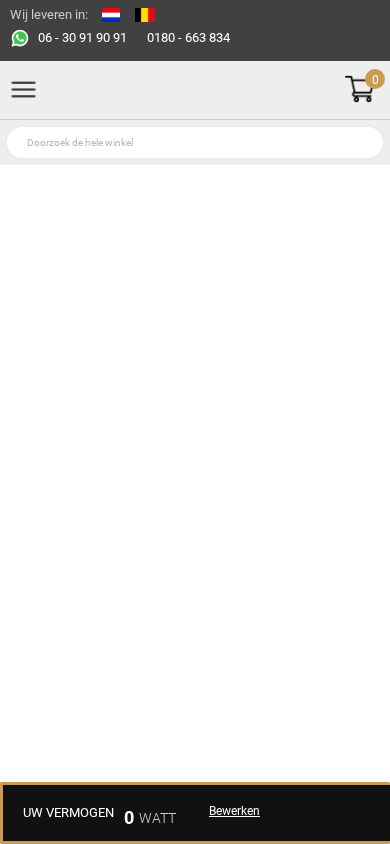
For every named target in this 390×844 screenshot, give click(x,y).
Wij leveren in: (49, 14)
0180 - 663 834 (188, 37)
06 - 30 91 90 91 (82, 37)
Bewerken (234, 811)
